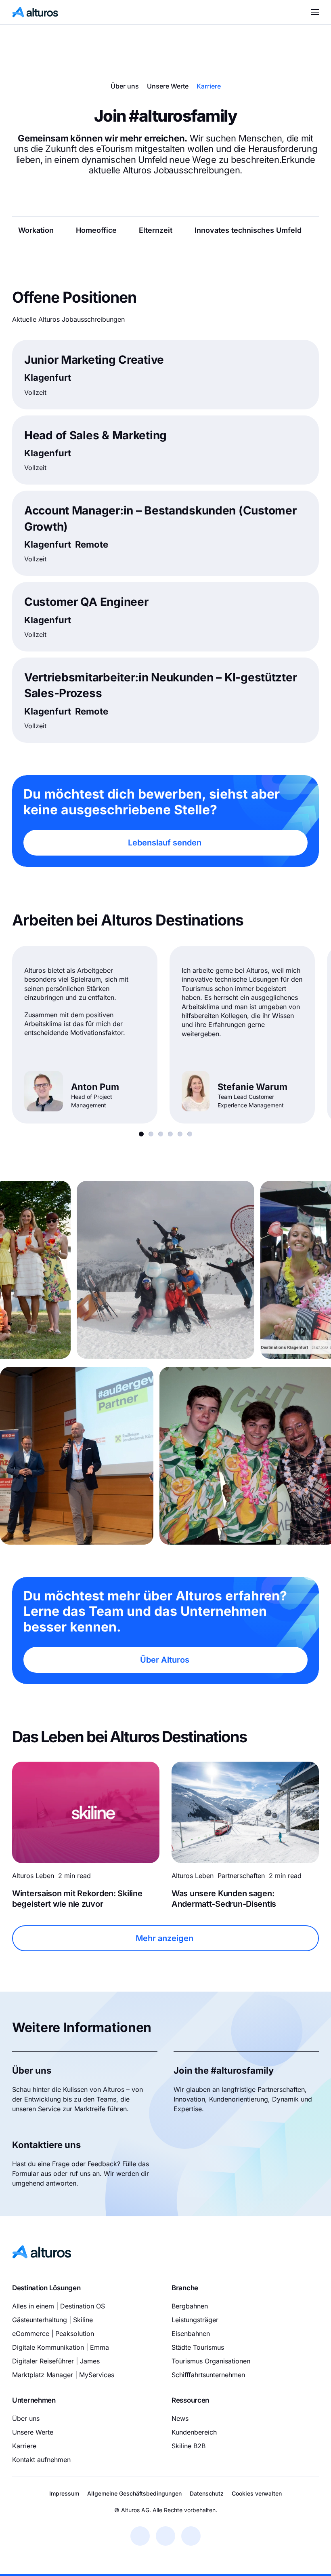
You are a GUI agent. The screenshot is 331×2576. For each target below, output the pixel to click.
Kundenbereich (194, 2432)
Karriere (209, 86)
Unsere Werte (168, 86)
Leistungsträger (195, 2320)
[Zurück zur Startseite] (35, 12)
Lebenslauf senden (165, 843)
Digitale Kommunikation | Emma (61, 2347)
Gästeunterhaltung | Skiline (52, 2320)
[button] (315, 12)
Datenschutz (207, 2493)
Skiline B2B (189, 2445)
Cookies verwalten (257, 2493)
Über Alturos (165, 1660)
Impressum (64, 2493)
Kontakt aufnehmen (41, 2459)
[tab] (141, 1134)
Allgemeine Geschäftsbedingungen (134, 2493)
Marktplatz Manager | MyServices (63, 2375)
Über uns (125, 86)
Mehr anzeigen (164, 1938)
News (180, 2418)
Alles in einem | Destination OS (59, 2306)
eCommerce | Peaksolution (53, 2334)
